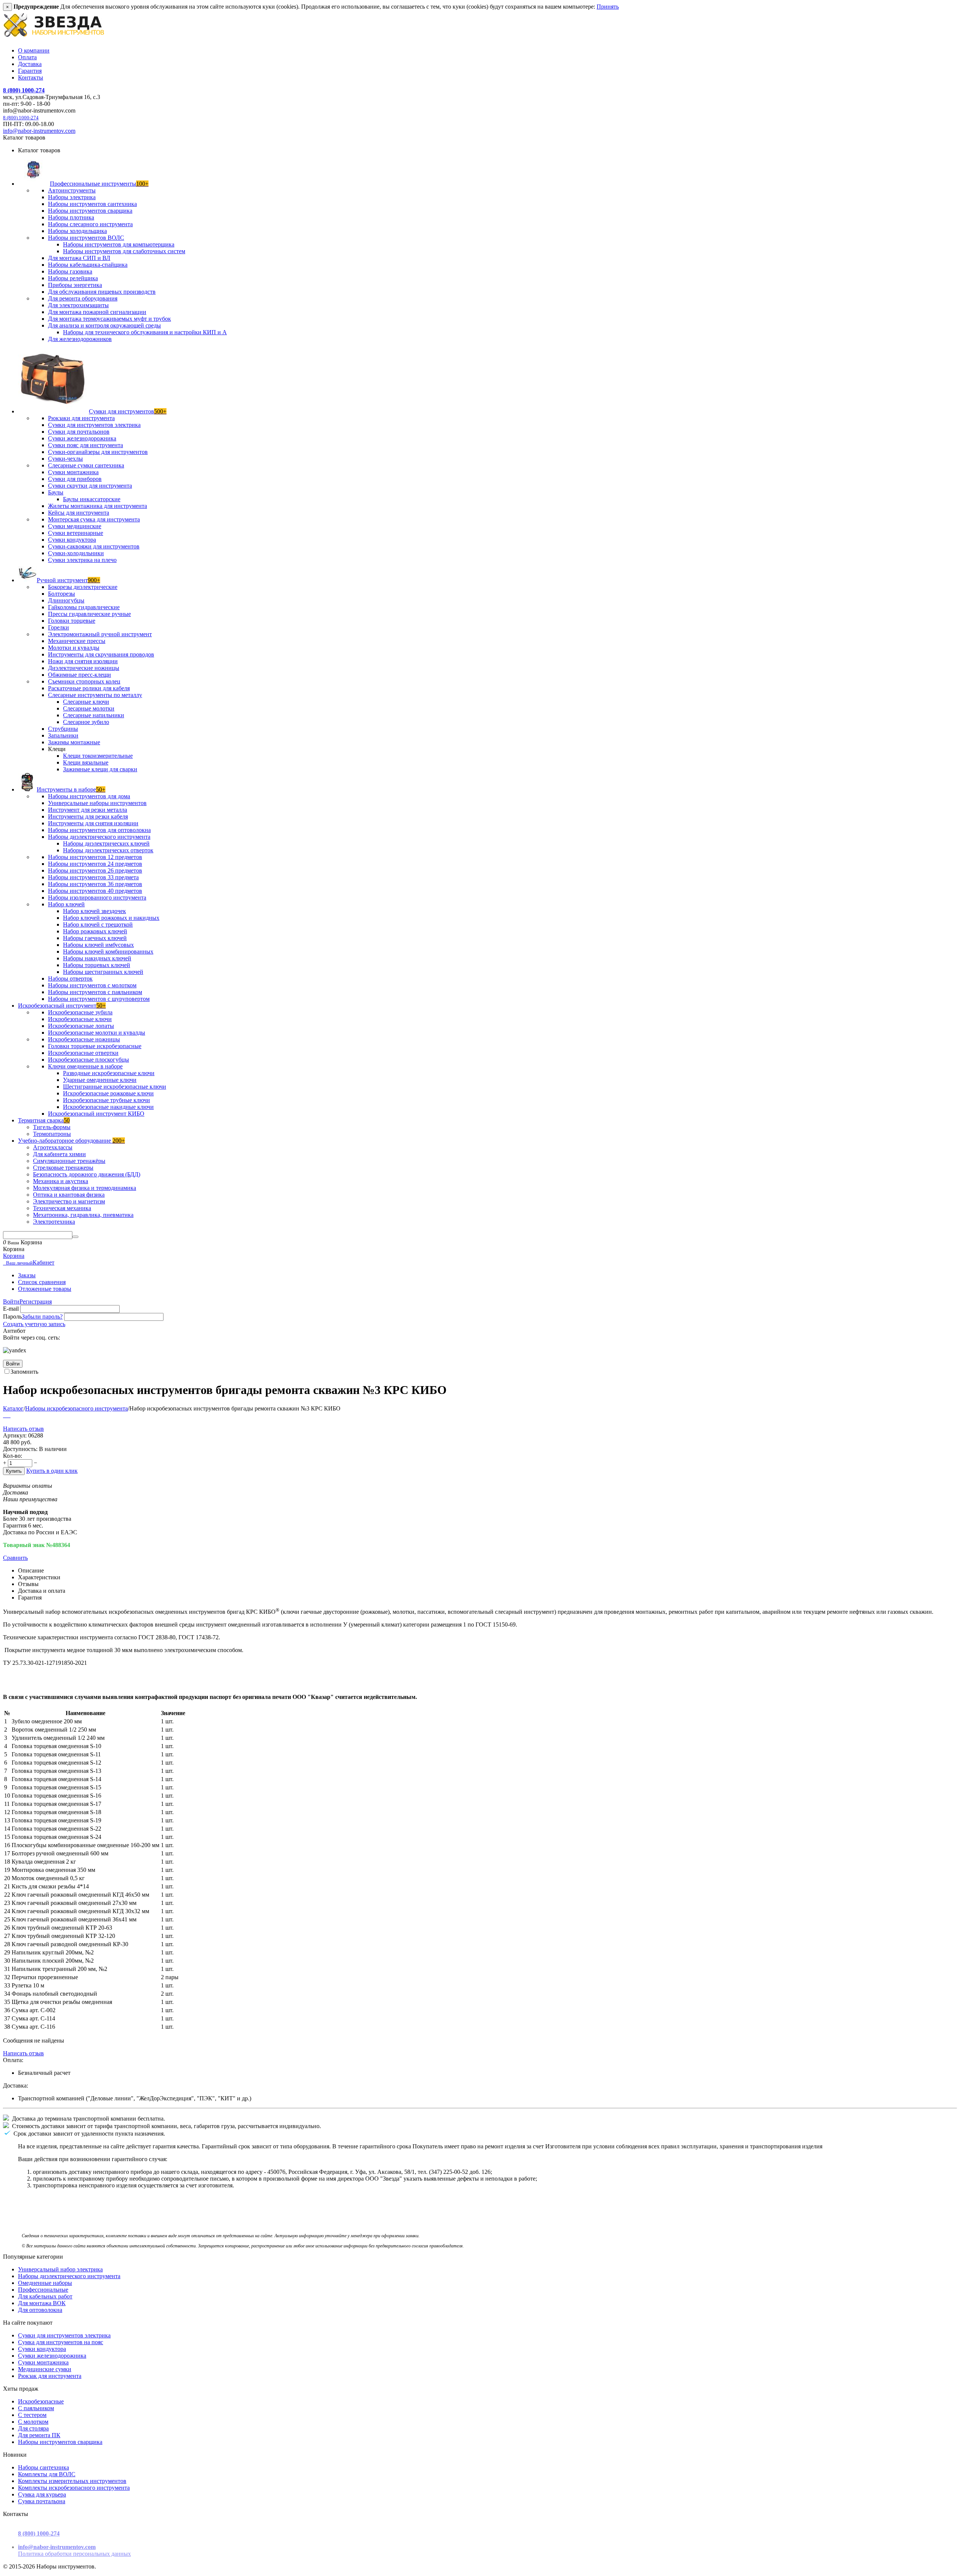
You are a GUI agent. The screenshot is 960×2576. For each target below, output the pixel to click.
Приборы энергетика (75, 285)
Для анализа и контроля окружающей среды (104, 325)
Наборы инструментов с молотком (92, 985)
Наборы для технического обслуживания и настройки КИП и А (145, 332)
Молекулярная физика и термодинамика (85, 1188)
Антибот (14, 1331)
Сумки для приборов (75, 479)
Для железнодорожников (80, 339)
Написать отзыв (23, 1429)
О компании (34, 50)
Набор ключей (66, 904)
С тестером (32, 2415)
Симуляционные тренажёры (69, 1161)
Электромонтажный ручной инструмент (100, 634)
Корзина (14, 1256)
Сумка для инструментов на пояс (61, 2342)
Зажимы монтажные (74, 742)
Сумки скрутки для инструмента (90, 486)
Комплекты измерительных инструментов (72, 2481)
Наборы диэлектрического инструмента (99, 837)
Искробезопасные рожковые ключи (108, 1093)
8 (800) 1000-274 (24, 90)
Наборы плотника (71, 217)
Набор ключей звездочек (94, 911)
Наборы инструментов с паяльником (95, 992)
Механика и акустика (61, 1181)
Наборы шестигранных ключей (103, 972)
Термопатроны (52, 1134)
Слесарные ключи (86, 702)
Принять (608, 7)
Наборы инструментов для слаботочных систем (124, 251)
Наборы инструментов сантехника (92, 204)
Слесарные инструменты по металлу (95, 695)
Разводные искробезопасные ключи (109, 1073)
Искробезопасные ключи (80, 1019)
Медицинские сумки (45, 2369)
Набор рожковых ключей (95, 931)
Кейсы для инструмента (79, 513)
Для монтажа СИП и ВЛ (79, 258)
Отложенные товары (45, 1289)
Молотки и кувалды (74, 648)
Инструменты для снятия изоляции (93, 823)
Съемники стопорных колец (84, 681)
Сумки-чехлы (65, 459)
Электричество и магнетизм (69, 1201)
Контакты (31, 77)
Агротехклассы (53, 1147)
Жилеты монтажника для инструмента (97, 506)
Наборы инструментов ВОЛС (86, 238)
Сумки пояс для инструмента (85, 445)
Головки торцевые (72, 621)
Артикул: (15, 1435)
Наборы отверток (70, 979)
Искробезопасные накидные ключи (108, 1107)
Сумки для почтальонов (79, 432)
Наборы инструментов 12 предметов (95, 857)
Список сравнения (42, 1282)
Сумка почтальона (42, 2501)
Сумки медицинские (75, 526)
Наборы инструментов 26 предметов (95, 870)
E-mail (11, 1309)
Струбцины (63, 729)
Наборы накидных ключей (97, 958)
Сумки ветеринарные (76, 533)
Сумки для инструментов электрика (94, 425)
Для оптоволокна (40, 2310)
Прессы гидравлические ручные (89, 614)
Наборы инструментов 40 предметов (95, 891)
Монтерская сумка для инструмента (94, 519)
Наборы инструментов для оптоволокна (99, 830)
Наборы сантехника (43, 2467)
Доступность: (20, 1449)
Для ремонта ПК (39, 2435)
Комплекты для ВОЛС (47, 2474)
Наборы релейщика (73, 278)
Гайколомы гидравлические (84, 607)
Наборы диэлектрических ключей (106, 843)
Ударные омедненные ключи (100, 1080)
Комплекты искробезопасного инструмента (74, 2488)
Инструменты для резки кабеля (88, 816)
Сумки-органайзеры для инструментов (98, 452)
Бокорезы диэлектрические (83, 587)
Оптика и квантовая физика (69, 1195)
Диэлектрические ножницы (84, 668)
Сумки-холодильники (76, 553)
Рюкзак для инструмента (50, 2376)
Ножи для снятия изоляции (83, 661)
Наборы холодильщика (77, 231)
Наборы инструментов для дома (89, 796)
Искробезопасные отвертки (83, 1053)
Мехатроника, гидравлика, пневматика (83, 1215)
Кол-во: (13, 1456)
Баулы (56, 492)
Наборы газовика (70, 271)
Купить (14, 1471)
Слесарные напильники (94, 715)
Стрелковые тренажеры (63, 1168)
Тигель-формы (52, 1127)
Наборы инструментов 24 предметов (95, 864)
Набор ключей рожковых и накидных (111, 918)
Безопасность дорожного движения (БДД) (87, 1174)
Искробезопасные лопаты (81, 1026)
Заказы (27, 1275)
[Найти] (75, 1237)
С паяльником (36, 2408)
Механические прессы (77, 641)
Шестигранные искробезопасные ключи (115, 1087)
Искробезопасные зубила (80, 1012)
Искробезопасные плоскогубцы (88, 1060)
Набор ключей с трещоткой (98, 925)
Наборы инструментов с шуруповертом (99, 999)
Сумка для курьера (42, 2494)
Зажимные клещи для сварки (100, 769)
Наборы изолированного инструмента (97, 897)
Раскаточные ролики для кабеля (89, 688)
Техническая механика (62, 1208)
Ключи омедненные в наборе (85, 1066)
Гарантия (30, 71)
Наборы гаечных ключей (95, 938)
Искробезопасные (41, 2401)
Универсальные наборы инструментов (97, 803)
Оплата (27, 57)
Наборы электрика (72, 197)
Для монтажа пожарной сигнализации (97, 312)
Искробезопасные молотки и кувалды (97, 1033)
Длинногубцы (66, 600)
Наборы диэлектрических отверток (108, 850)
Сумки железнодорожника (82, 438)
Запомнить (24, 1372)
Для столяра (33, 2428)
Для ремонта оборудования (83, 298)
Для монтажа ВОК (42, 2303)
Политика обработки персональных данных (74, 2554)
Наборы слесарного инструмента (90, 224)
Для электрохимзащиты (78, 305)
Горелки (58, 627)
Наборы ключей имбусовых (98, 945)
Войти (11, 1302)
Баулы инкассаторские (92, 499)
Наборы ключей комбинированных (108, 952)
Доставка (30, 64)
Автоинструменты (72, 190)
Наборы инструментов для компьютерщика (119, 244)
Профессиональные (43, 2290)
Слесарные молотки (89, 708)
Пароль (12, 1317)
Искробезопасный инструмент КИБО (96, 1114)
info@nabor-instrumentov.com (39, 131)
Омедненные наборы (45, 2283)
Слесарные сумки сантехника (86, 465)
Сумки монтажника (73, 472)
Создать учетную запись (34, 1324)
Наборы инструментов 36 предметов (95, 884)
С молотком (33, 2422)
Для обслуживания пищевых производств (102, 292)
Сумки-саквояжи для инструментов (94, 546)
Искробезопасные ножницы (84, 1039)
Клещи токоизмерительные (98, 756)
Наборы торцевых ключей (97, 965)
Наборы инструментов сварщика (90, 211)
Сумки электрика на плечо (82, 560)
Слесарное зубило (86, 722)
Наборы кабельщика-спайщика (88, 265)
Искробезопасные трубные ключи (106, 1100)
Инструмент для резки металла (88, 810)
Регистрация (36, 1302)
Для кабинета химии (59, 1154)
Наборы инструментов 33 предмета (93, 877)
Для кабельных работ (45, 2296)
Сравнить (15, 1558)
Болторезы (61, 594)
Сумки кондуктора (72, 540)
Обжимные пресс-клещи (79, 675)
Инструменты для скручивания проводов (101, 654)
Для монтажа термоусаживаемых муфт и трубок (109, 319)
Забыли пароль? (42, 1317)
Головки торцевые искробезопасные (95, 1046)
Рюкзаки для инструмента (81, 418)
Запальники (63, 735)
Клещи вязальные (86, 762)
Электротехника (54, 1222)
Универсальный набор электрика (60, 2269)
